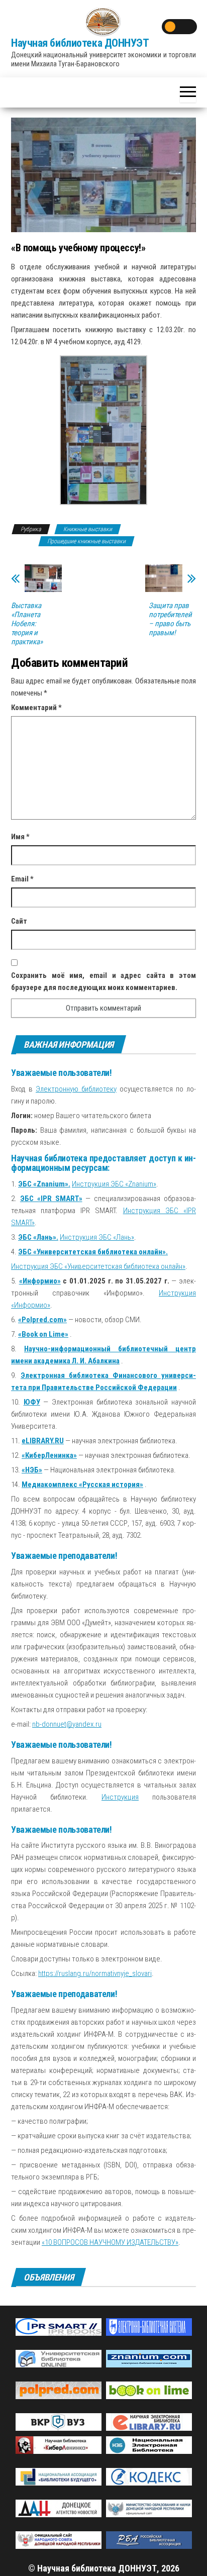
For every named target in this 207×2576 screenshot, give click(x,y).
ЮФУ (32, 1402)
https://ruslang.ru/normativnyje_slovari (95, 1973)
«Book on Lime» (43, 1334)
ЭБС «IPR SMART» (51, 1199)
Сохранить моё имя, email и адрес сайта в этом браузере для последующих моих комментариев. (103, 981)
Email (22, 879)
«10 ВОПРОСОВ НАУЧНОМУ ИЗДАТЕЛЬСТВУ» (110, 2242)
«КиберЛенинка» (49, 1455)
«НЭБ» (32, 1470)
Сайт (19, 921)
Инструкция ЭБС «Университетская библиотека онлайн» (98, 1266)
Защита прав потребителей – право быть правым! (170, 619)
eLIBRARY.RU (43, 1441)
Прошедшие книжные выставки (86, 541)
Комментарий (36, 708)
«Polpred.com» (42, 1320)
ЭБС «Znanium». (44, 1184)
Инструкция (120, 1797)
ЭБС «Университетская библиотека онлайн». (93, 1252)
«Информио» (40, 1281)
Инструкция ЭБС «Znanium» (114, 1184)
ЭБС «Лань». (38, 1237)
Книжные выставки (88, 529)
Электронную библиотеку (76, 1089)
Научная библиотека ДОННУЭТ (80, 43)
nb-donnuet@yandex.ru (67, 1724)
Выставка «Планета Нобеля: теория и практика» (27, 624)
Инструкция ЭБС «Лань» (97, 1237)
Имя (20, 837)
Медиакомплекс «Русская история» (82, 1484)
